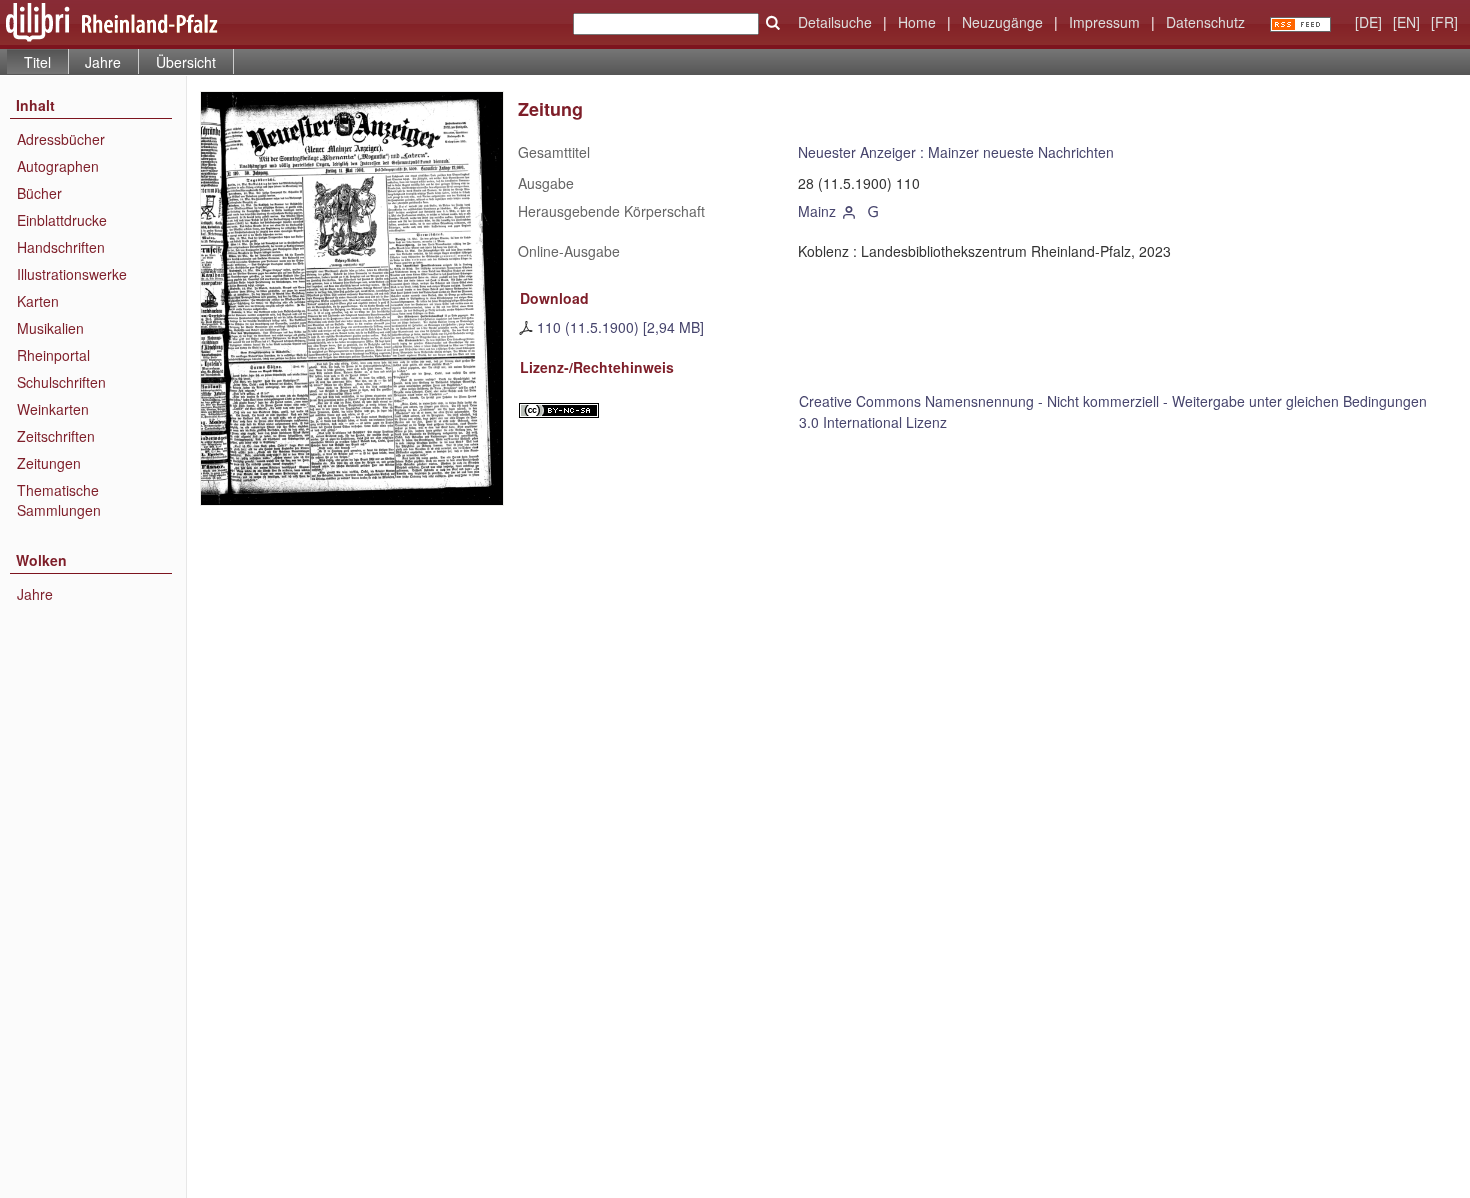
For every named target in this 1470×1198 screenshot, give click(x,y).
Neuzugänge (1002, 22)
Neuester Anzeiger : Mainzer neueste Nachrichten (956, 152)
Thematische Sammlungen (59, 500)
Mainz (817, 211)
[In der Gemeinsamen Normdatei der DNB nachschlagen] (873, 211)
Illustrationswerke (72, 274)
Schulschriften (61, 382)
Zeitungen (49, 463)
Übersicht (186, 62)
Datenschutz (1205, 22)
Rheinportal (53, 355)
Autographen (58, 166)
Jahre (103, 62)
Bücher (39, 193)
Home (917, 22)
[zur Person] (850, 211)
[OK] (773, 23)
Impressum (1104, 22)
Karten (38, 301)
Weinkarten (53, 409)
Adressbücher (61, 139)
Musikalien (50, 328)
